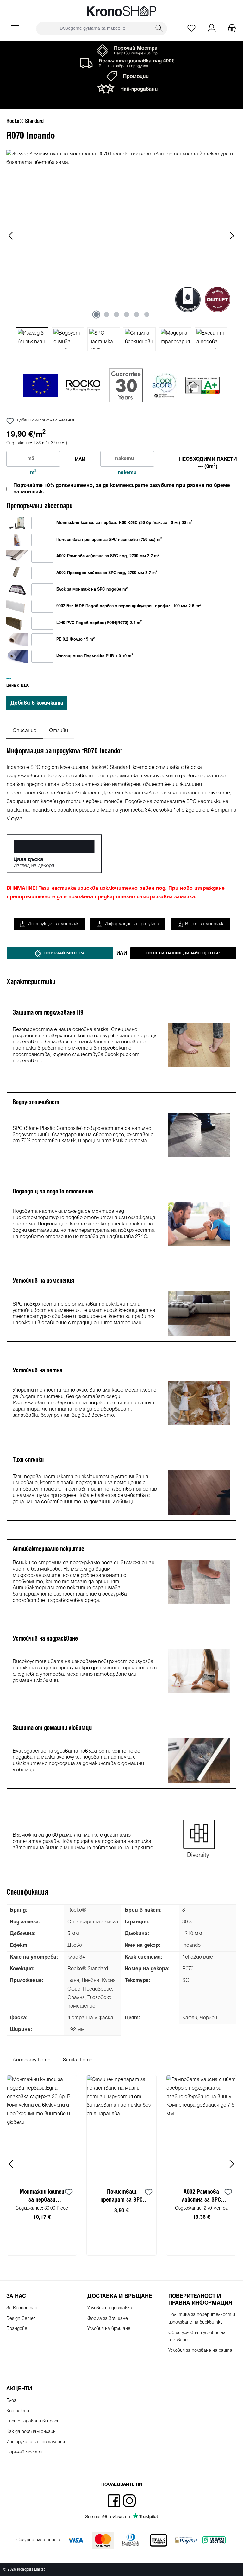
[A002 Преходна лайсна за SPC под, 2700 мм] (17, 573)
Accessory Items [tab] (31, 2060)
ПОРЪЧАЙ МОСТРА (65, 953)
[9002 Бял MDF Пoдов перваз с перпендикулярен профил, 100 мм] (17, 606)
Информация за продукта (132, 924)
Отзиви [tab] (59, 731)
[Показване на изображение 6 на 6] (147, 314)
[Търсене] (159, 29)
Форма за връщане (108, 2319)
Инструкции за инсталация (36, 2442)
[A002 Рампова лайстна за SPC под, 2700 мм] (17, 556)
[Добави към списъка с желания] (69, 2193)
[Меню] (15, 29)
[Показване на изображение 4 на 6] (127, 314)
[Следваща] (232, 236)
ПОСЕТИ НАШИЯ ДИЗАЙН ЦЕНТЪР (183, 953)
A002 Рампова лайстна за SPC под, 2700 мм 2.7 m (108, 556)
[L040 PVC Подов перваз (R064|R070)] (17, 623)
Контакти (18, 2411)
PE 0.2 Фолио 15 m (75, 639)
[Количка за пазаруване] (230, 29)
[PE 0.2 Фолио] (17, 639)
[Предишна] (11, 236)
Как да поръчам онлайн (31, 2432)
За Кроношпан (22, 2308)
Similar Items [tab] (78, 2060)
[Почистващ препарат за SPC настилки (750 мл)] (17, 540)
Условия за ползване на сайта (200, 2351)
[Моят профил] (212, 29)
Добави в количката (37, 703)
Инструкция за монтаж (53, 924)
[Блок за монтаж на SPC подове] (17, 590)
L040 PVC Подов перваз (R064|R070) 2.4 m (99, 623)
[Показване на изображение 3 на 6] (116, 314)
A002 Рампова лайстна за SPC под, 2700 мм (201, 2197)
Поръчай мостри (24, 2452)
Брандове (17, 2329)
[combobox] (94, 29)
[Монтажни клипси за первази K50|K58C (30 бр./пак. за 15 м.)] (17, 523)
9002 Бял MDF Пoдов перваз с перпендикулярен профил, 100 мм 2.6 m (128, 606)
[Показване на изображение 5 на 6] (137, 314)
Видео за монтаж (204, 924)
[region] (121, 250)
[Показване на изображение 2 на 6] (106, 314)
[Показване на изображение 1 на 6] (96, 314)
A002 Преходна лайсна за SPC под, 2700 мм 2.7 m (107, 573)
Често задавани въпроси (33, 2421)
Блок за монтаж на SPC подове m (92, 589)
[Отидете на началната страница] (121, 11)
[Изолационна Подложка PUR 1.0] (17, 656)
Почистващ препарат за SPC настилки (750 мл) (122, 2197)
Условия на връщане (109, 2329)
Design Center (21, 2319)
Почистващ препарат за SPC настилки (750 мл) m (109, 540)
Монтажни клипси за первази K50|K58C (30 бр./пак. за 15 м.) (42, 2197)
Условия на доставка (110, 2308)
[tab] (25, 731)
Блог (11, 2401)
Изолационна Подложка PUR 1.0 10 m (95, 656)
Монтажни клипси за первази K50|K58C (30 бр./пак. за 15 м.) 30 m (124, 523)
